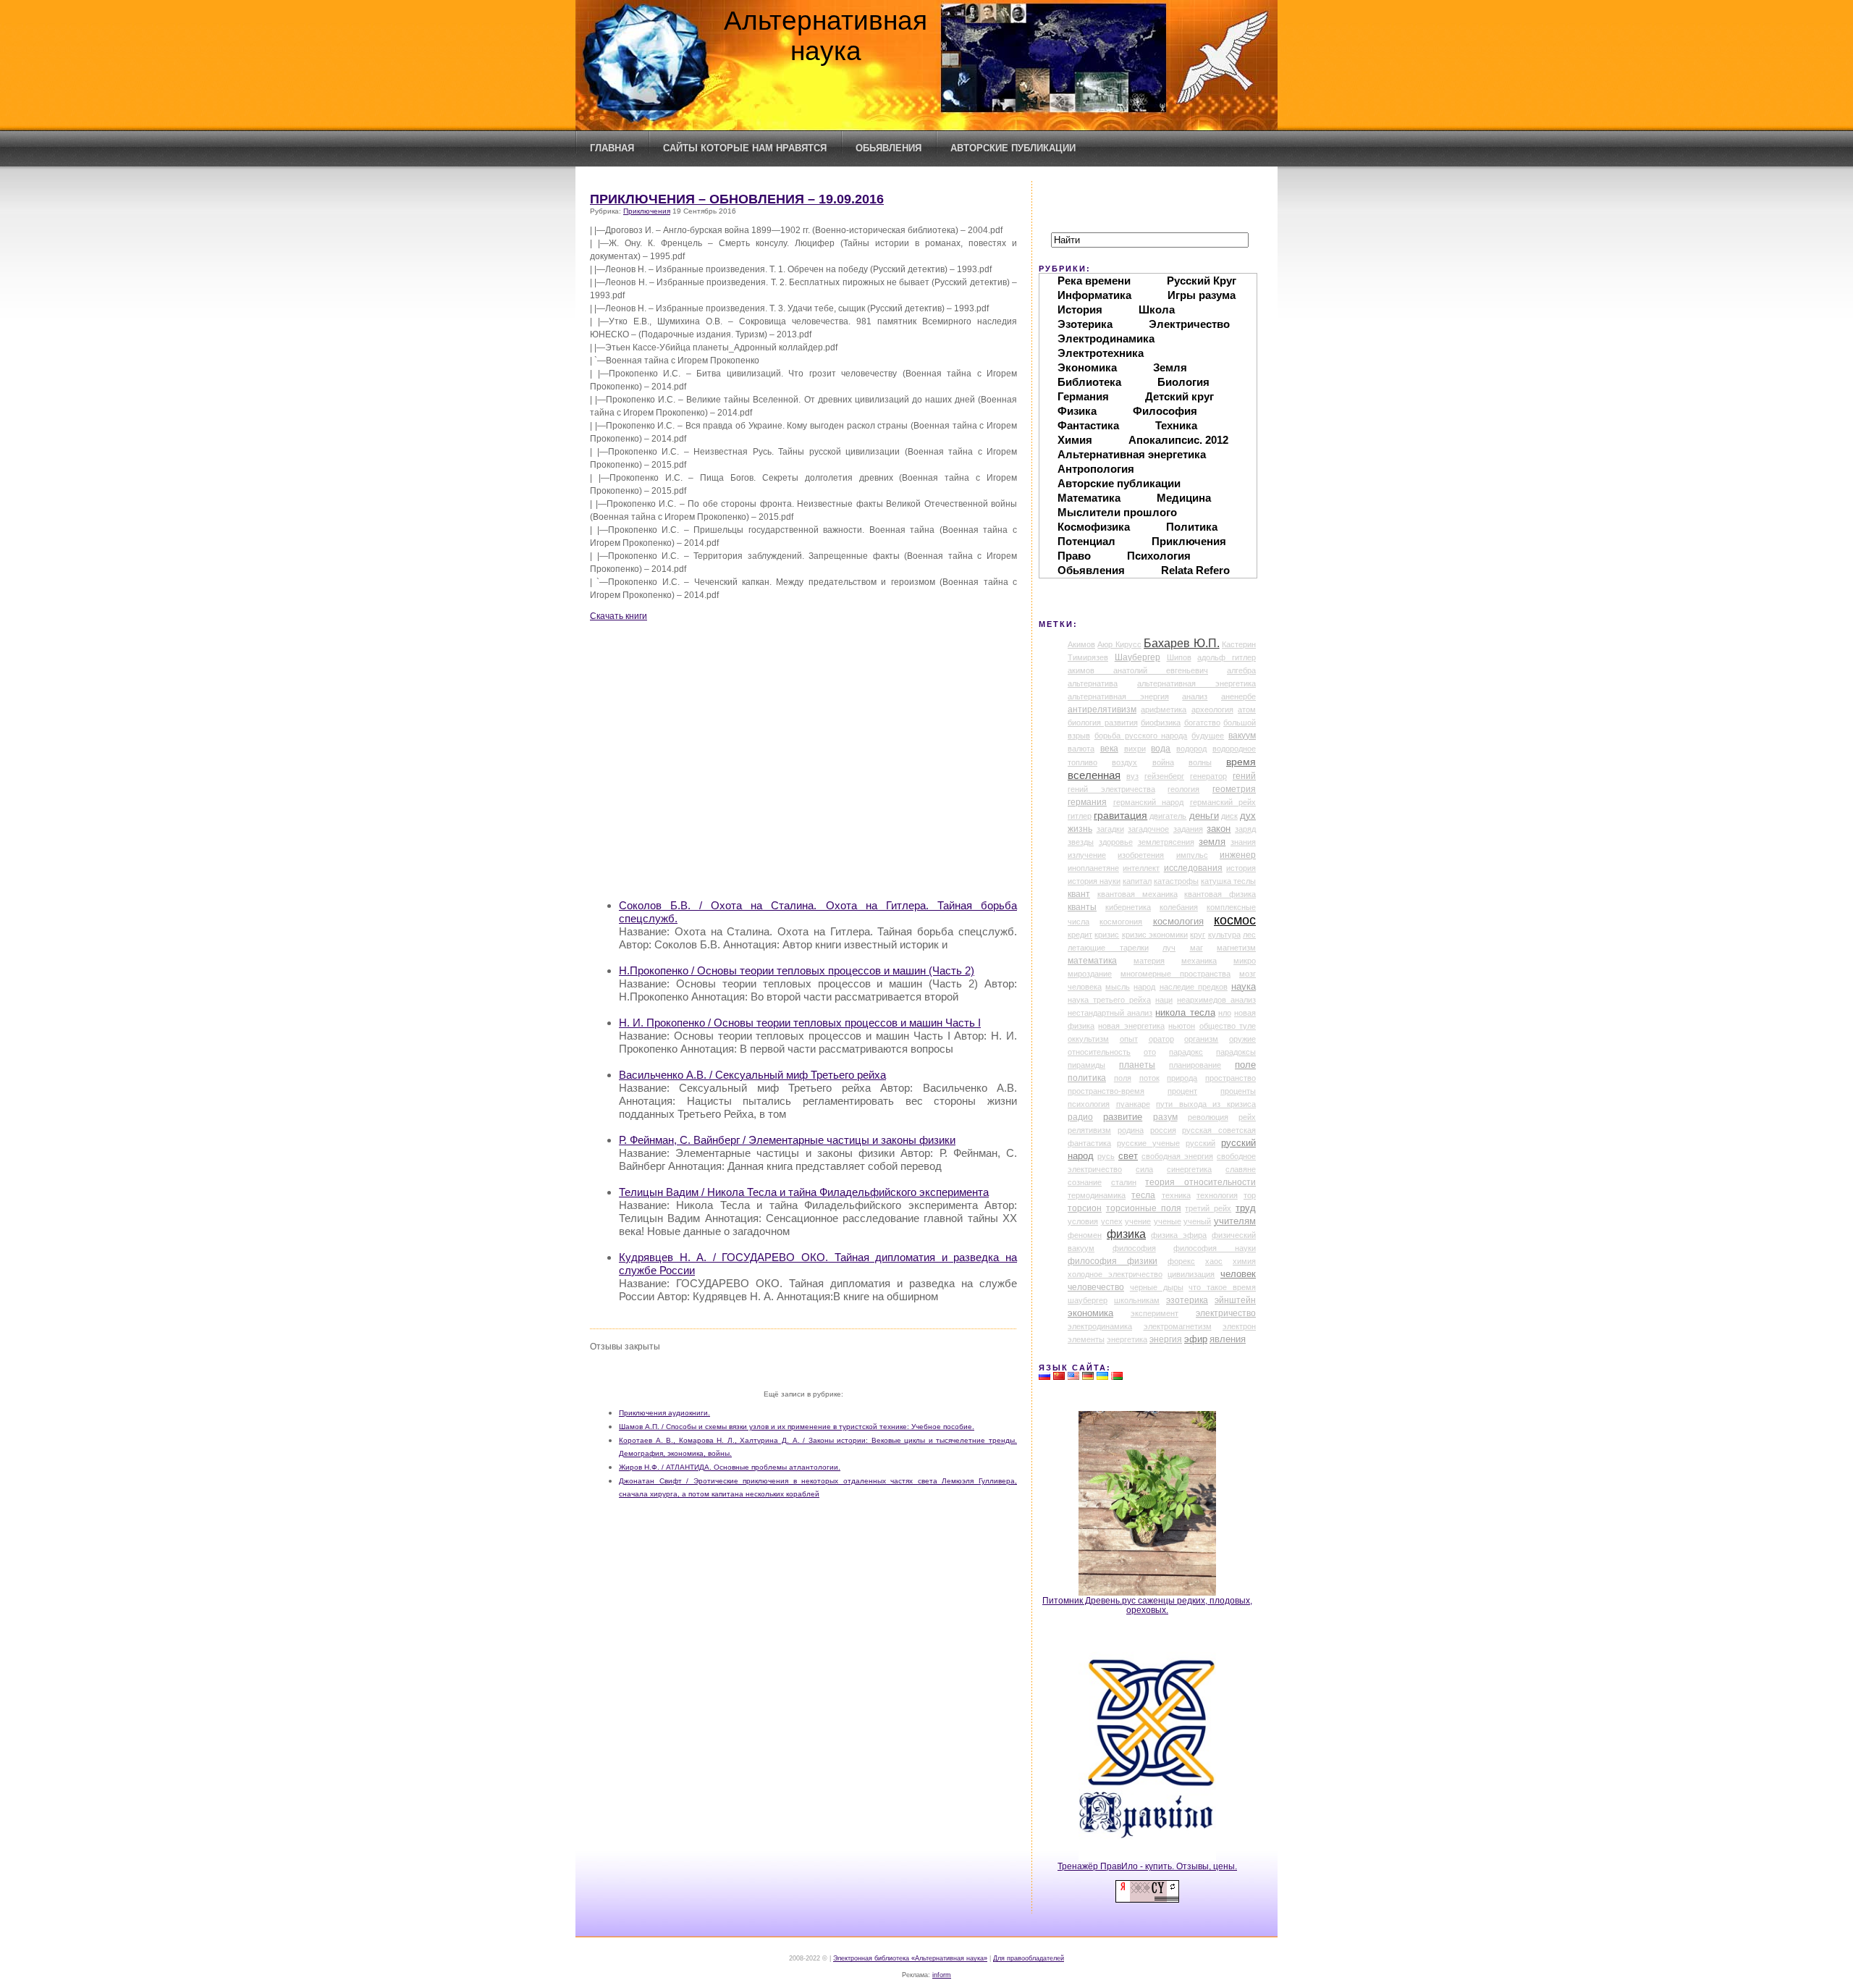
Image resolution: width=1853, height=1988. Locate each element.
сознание (1085, 1182)
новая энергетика (1131, 1026)
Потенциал (1086, 541)
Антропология (1096, 469)
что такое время (1222, 1287)
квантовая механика (1137, 894)
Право (1074, 556)
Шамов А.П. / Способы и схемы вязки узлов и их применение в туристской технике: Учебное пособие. (797, 1427)
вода (1161, 749)
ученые (1168, 1221)
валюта (1081, 749)
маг (1196, 948)
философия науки (1215, 1248)
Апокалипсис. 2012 (1178, 440)
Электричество (1189, 324)
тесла (1143, 1195)
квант (1079, 894)
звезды (1081, 842)
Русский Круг (1202, 281)
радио (1080, 1117)
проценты (1238, 1091)
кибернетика (1128, 907)
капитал (1137, 881)
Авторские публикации (1013, 148)
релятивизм (1089, 1130)
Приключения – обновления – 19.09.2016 (737, 199)
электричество (1226, 1313)
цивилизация (1191, 1274)
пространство (1231, 1078)
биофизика (1161, 723)
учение (1138, 1221)
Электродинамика (1106, 338)
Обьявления (888, 148)
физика (1126, 1234)
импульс (1192, 855)
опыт (1129, 1039)
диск (1229, 816)
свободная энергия (1177, 1156)
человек (1238, 1274)
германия (1087, 802)
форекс (1181, 1261)
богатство (1202, 723)
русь (1106, 1156)
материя (1149, 961)
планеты (1137, 1065)
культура (1224, 935)
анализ (1195, 696)
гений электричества (1111, 789)
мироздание (1090, 974)
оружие (1242, 1039)
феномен (1085, 1235)
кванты (1082, 907)
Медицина (1184, 498)
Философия (1165, 411)
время (1241, 762)
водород (1191, 749)
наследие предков (1194, 987)
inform (942, 1975)
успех (1112, 1221)
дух (1248, 816)
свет (1128, 1156)
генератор (1208, 776)
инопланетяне (1093, 868)
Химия (1075, 440)
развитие (1123, 1117)
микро (1245, 961)
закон (1219, 829)
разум (1165, 1117)
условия (1083, 1221)
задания (1188, 829)
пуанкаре (1133, 1104)
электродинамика (1100, 1326)
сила (1144, 1169)
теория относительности (1200, 1182)
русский (1200, 1143)
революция (1208, 1117)
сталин (1124, 1182)
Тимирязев (1088, 657)
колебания (1179, 907)
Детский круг (1179, 396)
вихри (1135, 749)
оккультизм (1088, 1039)
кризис (1107, 935)
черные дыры (1157, 1287)
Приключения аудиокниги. (664, 1413)
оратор (1161, 1039)
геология (1183, 789)
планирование (1195, 1065)
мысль (1118, 987)
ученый (1197, 1221)
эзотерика (1187, 1300)
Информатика (1094, 295)
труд (1246, 1208)
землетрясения (1166, 842)
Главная (612, 148)
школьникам (1137, 1300)
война (1163, 762)
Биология (1183, 382)
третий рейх (1208, 1208)
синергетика (1189, 1169)
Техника (1176, 425)
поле (1245, 1065)
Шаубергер (1137, 657)
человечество (1096, 1287)
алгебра (1241, 670)
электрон (1239, 1326)
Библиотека (1089, 382)
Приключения (647, 211)
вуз (1132, 776)
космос (1235, 920)
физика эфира (1179, 1235)
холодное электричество (1115, 1274)
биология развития (1103, 723)
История (1080, 309)
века (1109, 749)
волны (1200, 762)
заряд (1245, 829)
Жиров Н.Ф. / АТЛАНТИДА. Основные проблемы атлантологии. (730, 1467)
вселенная (1094, 775)
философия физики (1113, 1261)
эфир (1196, 1339)
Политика (1192, 527)
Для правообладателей (1029, 1958)
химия (1244, 1261)
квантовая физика (1220, 894)
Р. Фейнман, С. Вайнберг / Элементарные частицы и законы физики (787, 1140)
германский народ (1149, 802)
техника (1176, 1195)
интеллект (1141, 868)
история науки (1094, 881)
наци (1164, 1000)
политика (1087, 1078)
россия (1163, 1130)
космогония (1121, 922)
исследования (1193, 868)
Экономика (1087, 367)
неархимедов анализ (1216, 1000)
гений (1244, 776)
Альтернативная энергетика (1132, 454)
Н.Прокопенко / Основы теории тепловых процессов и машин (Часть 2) (797, 970)
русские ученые (1148, 1143)
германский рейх (1223, 802)
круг (1198, 935)
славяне (1241, 1169)
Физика (1077, 411)
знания (1243, 842)
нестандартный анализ (1110, 1013)
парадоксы (1236, 1052)
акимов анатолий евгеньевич (1138, 670)
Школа (1157, 309)
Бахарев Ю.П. (1181, 643)
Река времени (1094, 281)
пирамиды (1086, 1065)
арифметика (1164, 709)
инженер (1238, 855)
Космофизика (1094, 527)
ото (1150, 1052)
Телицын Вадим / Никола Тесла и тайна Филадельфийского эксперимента (804, 1192)
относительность (1099, 1052)
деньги (1204, 816)
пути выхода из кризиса (1206, 1104)
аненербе (1238, 696)
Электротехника (1101, 353)
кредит (1080, 935)
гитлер (1080, 816)
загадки (1110, 829)
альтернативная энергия (1118, 696)
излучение (1087, 855)
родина (1131, 1130)
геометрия (1234, 789)
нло (1225, 1013)
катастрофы (1176, 881)
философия (1134, 1248)
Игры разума (1202, 295)
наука (1244, 987)
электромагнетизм (1178, 1326)
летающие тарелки (1108, 948)
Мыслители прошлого (1117, 512)
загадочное (1148, 829)
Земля (1170, 367)
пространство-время (1106, 1091)
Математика (1089, 498)
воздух (1124, 762)
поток (1149, 1078)
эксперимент (1155, 1313)
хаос (1214, 1261)
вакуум (1242, 736)
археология (1212, 709)
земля (1212, 842)
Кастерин (1239, 644)
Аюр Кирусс (1119, 644)
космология (1178, 922)
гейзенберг (1164, 776)
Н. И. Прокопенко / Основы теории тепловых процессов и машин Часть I (800, 1023)
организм (1201, 1039)
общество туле (1228, 1026)
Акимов (1081, 644)
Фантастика (1088, 425)
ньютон (1182, 1026)
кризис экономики (1155, 935)
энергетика (1127, 1339)
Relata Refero (1195, 570)
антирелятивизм (1102, 709)
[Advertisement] (818, 785)
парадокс (1186, 1052)
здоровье (1116, 842)
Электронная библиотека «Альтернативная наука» (910, 1958)
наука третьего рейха (1109, 1000)
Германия (1083, 396)
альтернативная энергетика (1196, 683)
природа (1182, 1078)
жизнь (1080, 829)
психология (1089, 1104)
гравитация (1120, 815)
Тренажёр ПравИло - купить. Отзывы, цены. (1147, 1866)
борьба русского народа (1141, 736)
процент (1182, 1091)
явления (1228, 1339)
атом (1247, 709)
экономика (1090, 1313)
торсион (1085, 1208)
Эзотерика (1085, 324)
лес (1249, 935)
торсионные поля (1144, 1208)
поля (1123, 1078)
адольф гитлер (1227, 657)
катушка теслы (1228, 881)
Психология (1159, 556)
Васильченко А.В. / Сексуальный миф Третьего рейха (752, 1075)
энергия (1166, 1339)
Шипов (1179, 657)
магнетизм (1236, 948)
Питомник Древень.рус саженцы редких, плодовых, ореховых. (1147, 1605)
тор (1250, 1195)
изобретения (1141, 855)
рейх (1247, 1117)
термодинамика (1097, 1195)
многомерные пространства (1175, 974)
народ (1144, 987)
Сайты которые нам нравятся (745, 148)
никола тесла (1185, 1012)
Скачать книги (619, 616)
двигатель (1168, 816)
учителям (1235, 1221)
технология (1217, 1195)
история (1241, 868)
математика (1092, 961)
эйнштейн (1235, 1300)
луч (1169, 948)
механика (1199, 961)
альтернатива (1093, 683)
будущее (1208, 736)
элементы (1086, 1339)
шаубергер (1088, 1300)
